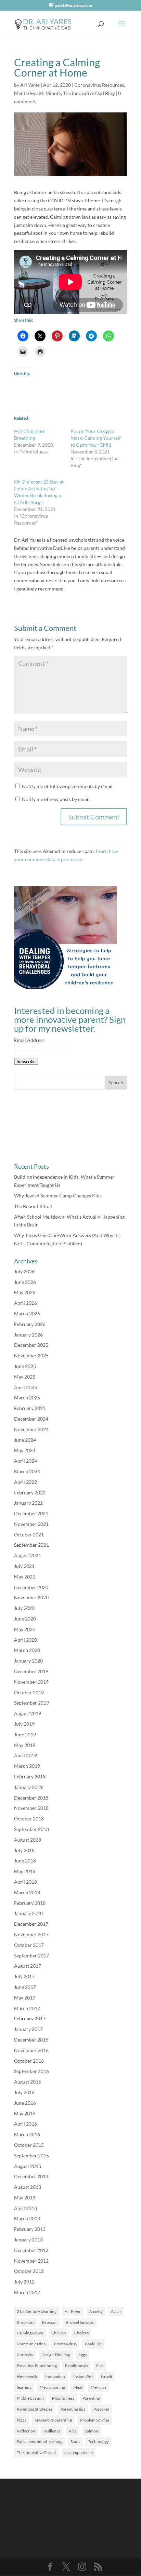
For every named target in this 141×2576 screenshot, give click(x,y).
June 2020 (25, 1619)
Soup (75, 2442)
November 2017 (31, 1934)
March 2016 (27, 2134)
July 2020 (24, 1608)
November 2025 (31, 1355)
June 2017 (25, 1987)
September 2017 (31, 1956)
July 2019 (24, 1724)
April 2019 (25, 1755)
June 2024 (25, 1440)
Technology (98, 2442)
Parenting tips (73, 2409)
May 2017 (25, 1998)
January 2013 (28, 2240)
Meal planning (52, 2387)
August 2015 (28, 2166)
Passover (101, 2409)
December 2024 (31, 1419)
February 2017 (30, 2018)
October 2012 (29, 2271)
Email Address (29, 1040)
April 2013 (25, 2208)
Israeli (106, 2377)
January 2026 (28, 1335)
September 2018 (31, 1829)
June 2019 (25, 1734)
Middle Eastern (30, 2398)
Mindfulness (63, 2398)
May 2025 (25, 1377)
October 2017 (29, 1945)
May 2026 (25, 1292)
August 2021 (28, 1555)
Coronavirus (65, 2344)
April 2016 (25, 2124)
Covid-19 (93, 2344)
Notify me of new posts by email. (56, 799)
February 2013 (30, 2229)
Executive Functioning (37, 2366)
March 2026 (27, 1313)
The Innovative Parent (36, 2452)
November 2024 (31, 1429)
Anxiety (96, 2311)
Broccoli (50, 2322)
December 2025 (31, 1345)
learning (24, 2387)
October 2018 (29, 1819)
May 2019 (25, 1745)
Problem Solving (95, 2420)
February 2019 (30, 1777)
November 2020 (31, 1597)
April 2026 (25, 1303)
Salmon (92, 2431)
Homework (27, 2377)
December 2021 (31, 1513)
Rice (73, 2431)
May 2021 (25, 1577)
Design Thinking (56, 2355)
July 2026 (24, 1271)
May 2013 (25, 2198)
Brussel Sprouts (80, 2322)
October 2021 (29, 1535)
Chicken (59, 2333)
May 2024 (25, 1450)
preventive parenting (53, 2420)
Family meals (76, 2366)
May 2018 (25, 1871)
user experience (79, 2452)
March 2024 (27, 1471)
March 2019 (27, 1766)
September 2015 (31, 2155)
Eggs (82, 2355)
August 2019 (28, 1713)
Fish (100, 2366)
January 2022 (28, 1503)
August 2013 (28, 2187)
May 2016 (25, 2113)
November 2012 (31, 2261)
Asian (116, 2311)
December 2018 (31, 1798)
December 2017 (31, 1924)
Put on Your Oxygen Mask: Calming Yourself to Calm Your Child (96, 438)
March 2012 (27, 2292)
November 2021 (31, 1524)
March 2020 (27, 1650)
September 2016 (31, 2071)
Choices (81, 2333)
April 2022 (25, 1482)
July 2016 (24, 2092)
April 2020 (25, 1640)
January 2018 (28, 1913)
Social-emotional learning (40, 2442)
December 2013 (31, 2176)
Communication (31, 2344)
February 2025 (30, 1408)
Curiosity (25, 2355)
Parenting (91, 2398)
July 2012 (24, 2282)
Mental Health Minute (37, 93)
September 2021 (31, 1545)
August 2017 (28, 1966)
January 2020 (28, 1661)
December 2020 (31, 1587)
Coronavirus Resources (99, 85)
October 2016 (29, 2061)
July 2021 (24, 1566)
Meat (78, 2387)
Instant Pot (83, 2377)
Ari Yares (30, 85)
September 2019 (31, 1703)
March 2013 (27, 2218)
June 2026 (25, 1282)
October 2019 (29, 1692)
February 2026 (30, 1324)
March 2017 (27, 2008)
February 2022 (30, 1493)
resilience (52, 2431)
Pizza (22, 2420)
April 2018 (25, 1882)
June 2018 (25, 1861)
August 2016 (28, 2082)
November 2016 (31, 2050)
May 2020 (25, 1629)
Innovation (55, 2377)
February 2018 (30, 1903)
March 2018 (27, 1892)
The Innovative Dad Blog (89, 93)
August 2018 (28, 1840)
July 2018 (24, 1850)
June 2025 (25, 1366)
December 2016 (31, 2040)
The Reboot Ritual (33, 1206)
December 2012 (31, 2250)
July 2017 (24, 1976)
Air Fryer (73, 2311)
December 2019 (31, 1671)
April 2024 (25, 1461)
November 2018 (31, 1808)
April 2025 (25, 1387)
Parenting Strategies (35, 2409)
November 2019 (31, 1682)
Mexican (98, 2387)
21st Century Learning (37, 2311)
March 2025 (27, 1398)
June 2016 (25, 2103)
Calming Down (30, 2333)
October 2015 (29, 2145)
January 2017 (28, 2029)
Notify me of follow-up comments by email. (68, 786)
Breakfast (25, 2322)
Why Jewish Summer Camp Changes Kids (58, 1196)
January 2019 (28, 1787)
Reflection (26, 2431)
